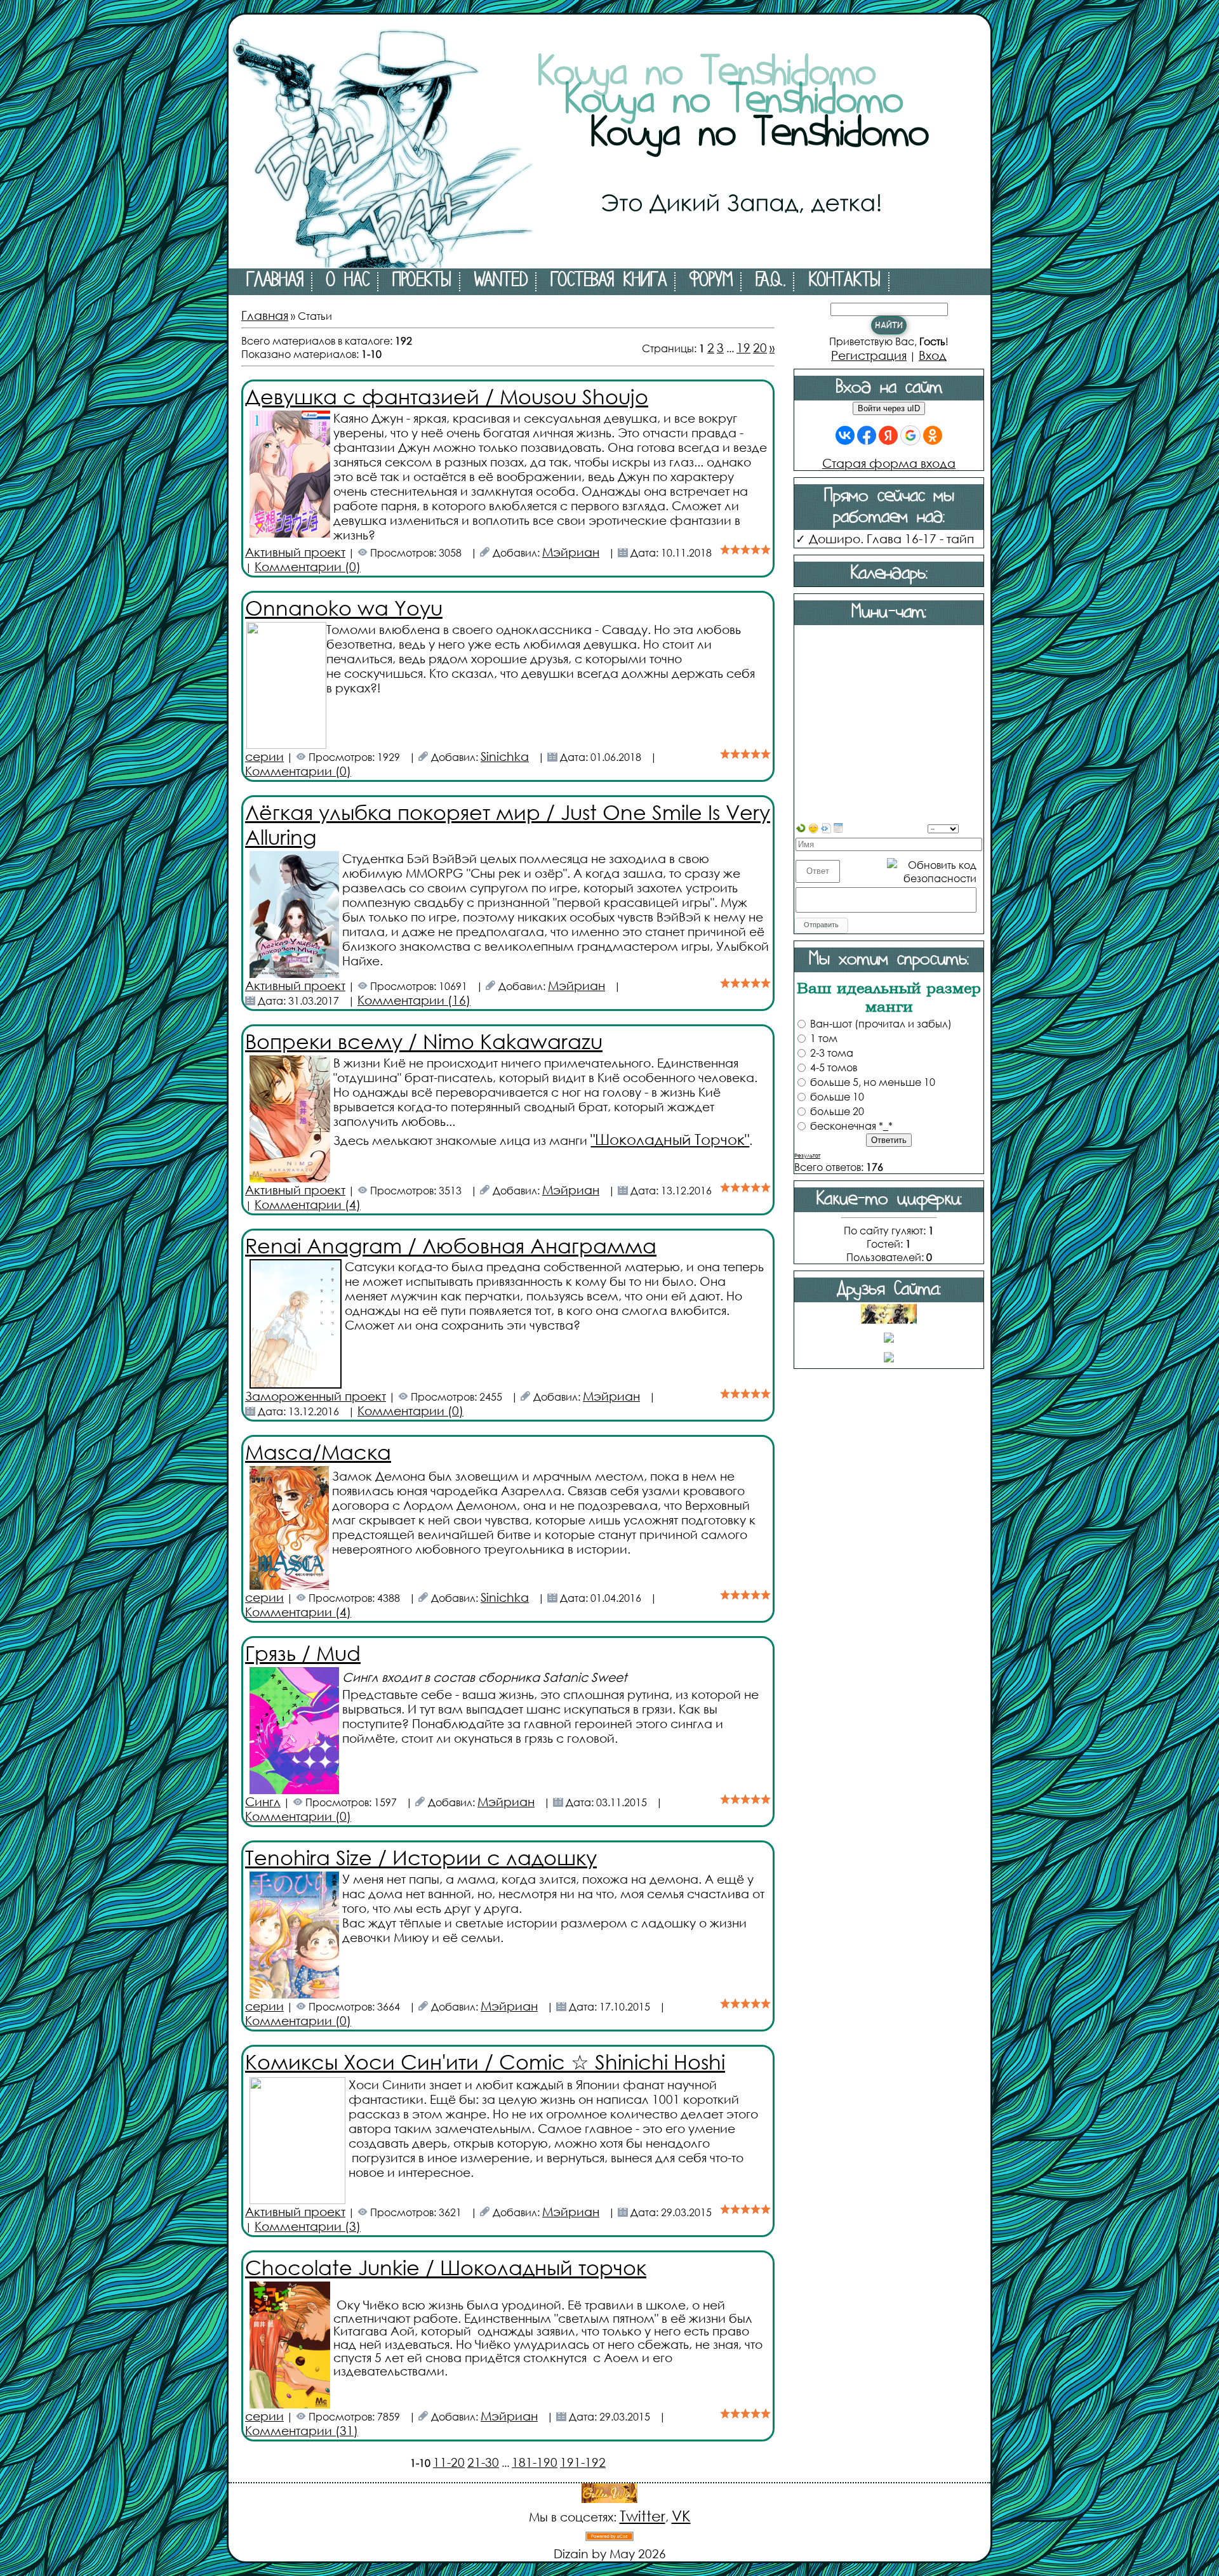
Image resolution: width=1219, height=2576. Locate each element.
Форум (711, 282)
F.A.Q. (770, 282)
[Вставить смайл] (813, 827)
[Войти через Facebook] (867, 435)
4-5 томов (834, 1067)
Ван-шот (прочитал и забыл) (881, 1023)
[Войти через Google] (910, 435)
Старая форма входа (889, 463)
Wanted (501, 282)
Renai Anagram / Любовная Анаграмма (451, 1245)
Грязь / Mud (303, 1652)
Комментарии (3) (308, 2226)
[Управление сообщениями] (838, 827)
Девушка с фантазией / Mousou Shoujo (447, 396)
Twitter (643, 2515)
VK (681, 2515)
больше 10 (837, 1096)
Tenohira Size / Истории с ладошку (421, 1857)
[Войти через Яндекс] (888, 435)
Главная (275, 282)
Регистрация (869, 355)
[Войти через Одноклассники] (933, 435)
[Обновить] (801, 827)
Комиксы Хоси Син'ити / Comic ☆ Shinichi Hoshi (485, 2061)
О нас (348, 282)
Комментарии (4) (308, 1204)
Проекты (422, 282)
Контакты (844, 282)
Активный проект (295, 552)
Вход (933, 355)
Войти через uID (889, 408)
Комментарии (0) (308, 566)
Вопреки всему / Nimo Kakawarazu (424, 1040)
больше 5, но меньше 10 (873, 1082)
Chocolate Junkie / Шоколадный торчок (446, 2267)
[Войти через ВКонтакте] (845, 435)
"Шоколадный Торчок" (670, 1139)
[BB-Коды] (826, 827)
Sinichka (505, 756)
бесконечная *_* (851, 1126)
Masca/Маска (318, 1451)
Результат (807, 1155)
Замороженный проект (316, 1396)
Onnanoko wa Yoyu (344, 607)
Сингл (263, 1801)
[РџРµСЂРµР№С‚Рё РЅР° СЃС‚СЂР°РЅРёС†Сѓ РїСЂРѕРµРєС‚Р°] (609, 264)
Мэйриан (571, 552)
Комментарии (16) (414, 1000)
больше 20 (837, 1111)
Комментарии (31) (302, 2430)
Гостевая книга (609, 282)
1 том (824, 1038)
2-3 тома (832, 1053)
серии (264, 756)
